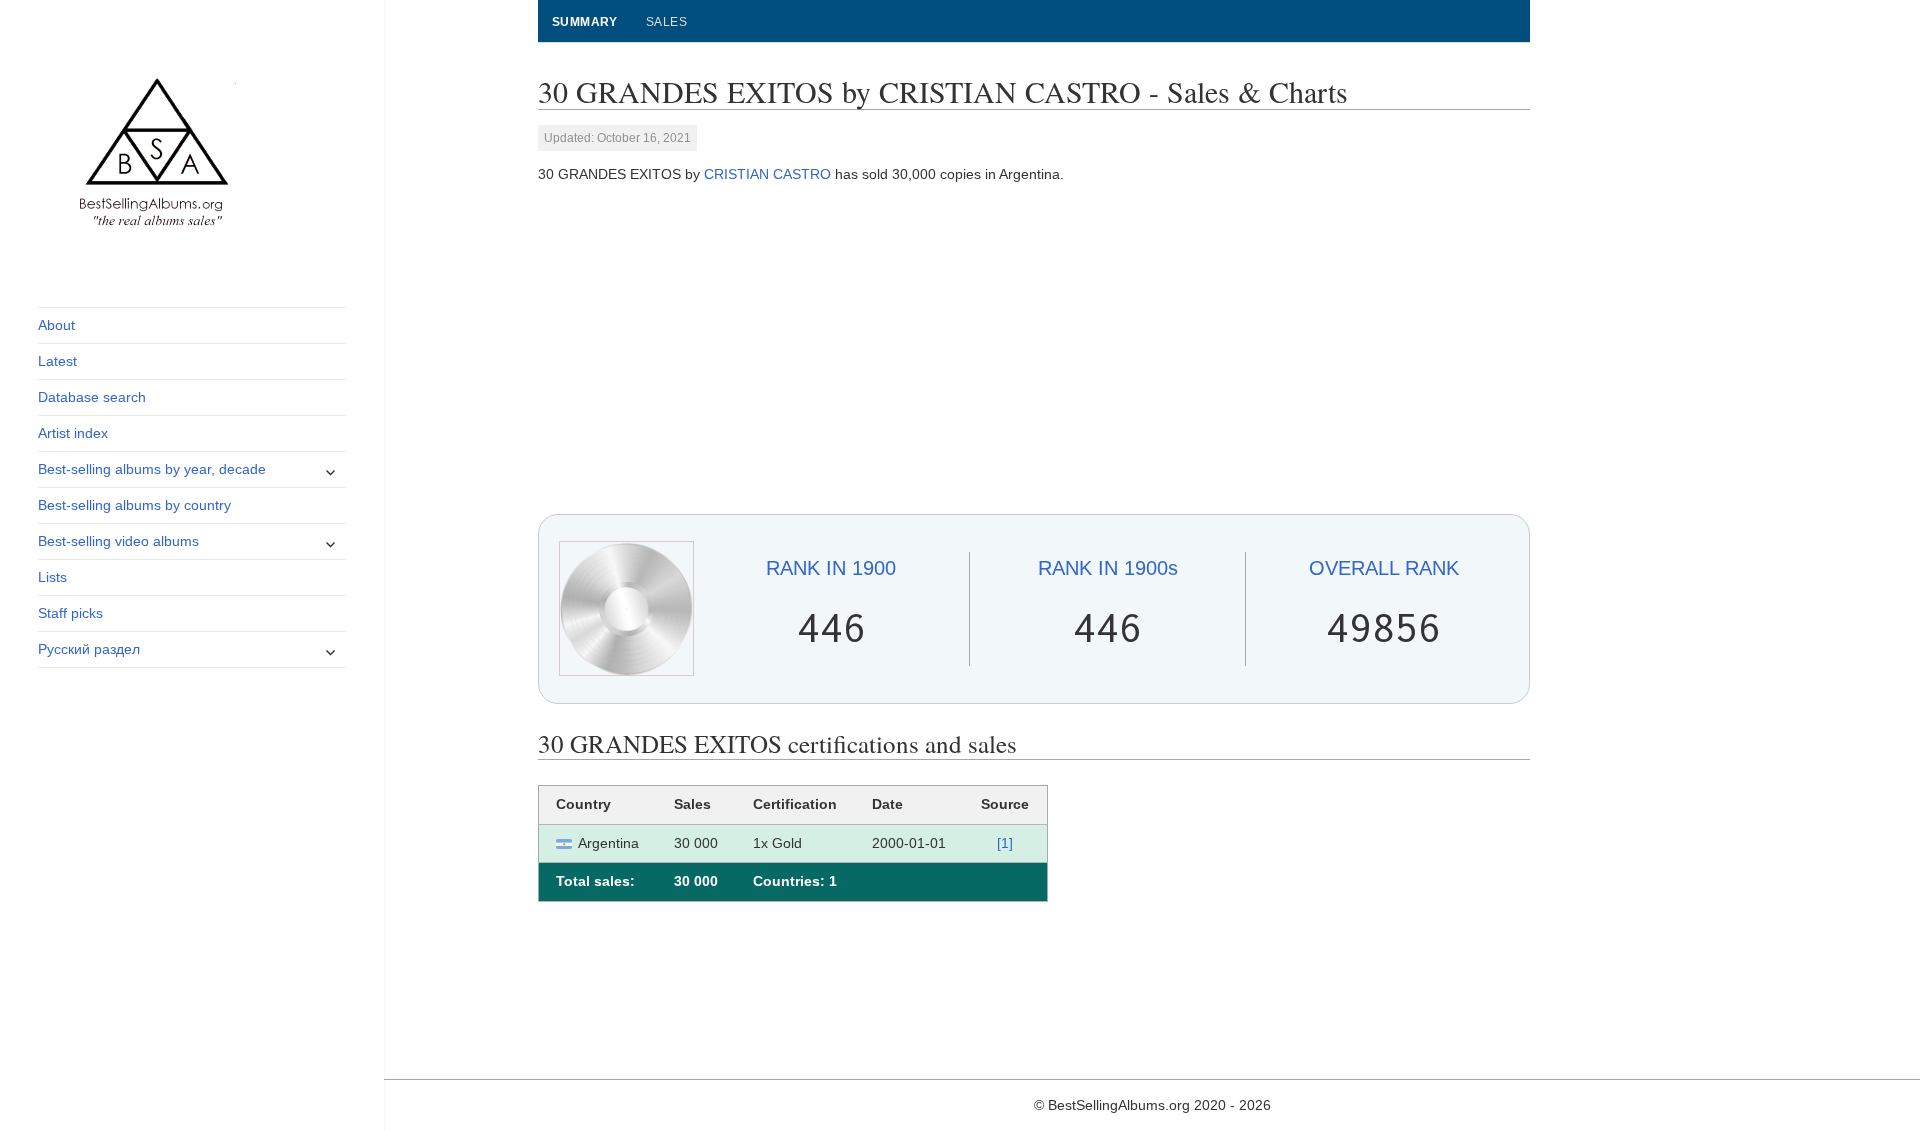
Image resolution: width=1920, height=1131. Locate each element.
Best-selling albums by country (134, 505)
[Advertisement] (1034, 350)
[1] (1005, 843)
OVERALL (1384, 568)
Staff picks (70, 613)
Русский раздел (89, 649)
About (56, 325)
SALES (666, 22)
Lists (52, 577)
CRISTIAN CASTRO (767, 174)
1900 (831, 568)
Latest (57, 361)
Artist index (73, 433)
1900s (1108, 568)
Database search (92, 397)
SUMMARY (585, 22)
